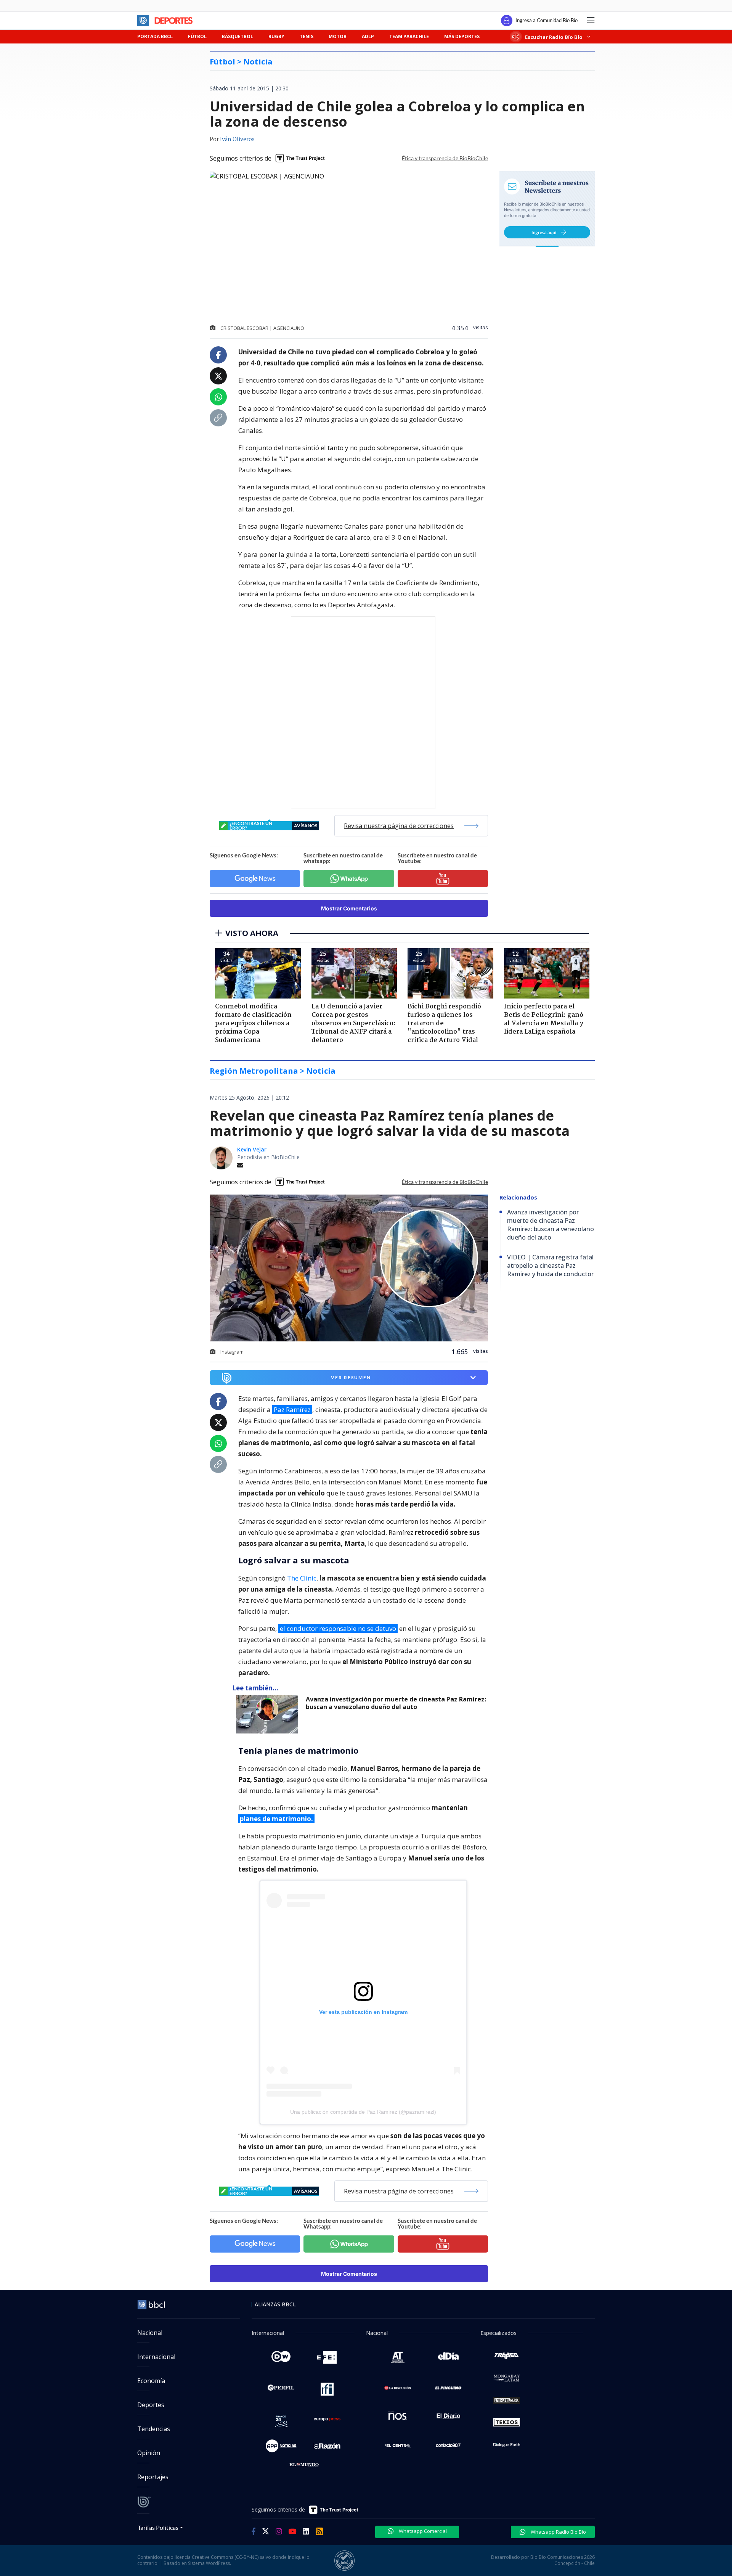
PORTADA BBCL (155, 36)
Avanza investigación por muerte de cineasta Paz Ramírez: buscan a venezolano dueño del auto (396, 1703)
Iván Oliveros (237, 140)
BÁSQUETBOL (238, 36)
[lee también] (269, 1714)
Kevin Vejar (252, 1149)
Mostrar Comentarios (349, 908)
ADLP (368, 36)
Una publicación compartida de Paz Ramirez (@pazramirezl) (363, 2112)
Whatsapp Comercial (422, 2531)
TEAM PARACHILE (409, 36)
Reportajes (153, 2477)
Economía (151, 2381)
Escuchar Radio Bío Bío (554, 37)
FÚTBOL (197, 36)
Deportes (151, 2405)
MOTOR (338, 36)
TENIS (307, 36)
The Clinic (302, 1578)
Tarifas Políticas (158, 2527)
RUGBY (276, 36)
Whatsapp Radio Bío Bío (558, 2532)
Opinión (149, 2453)
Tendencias (154, 2429)
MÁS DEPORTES (462, 36)
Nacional (150, 2333)
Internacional (156, 2357)
